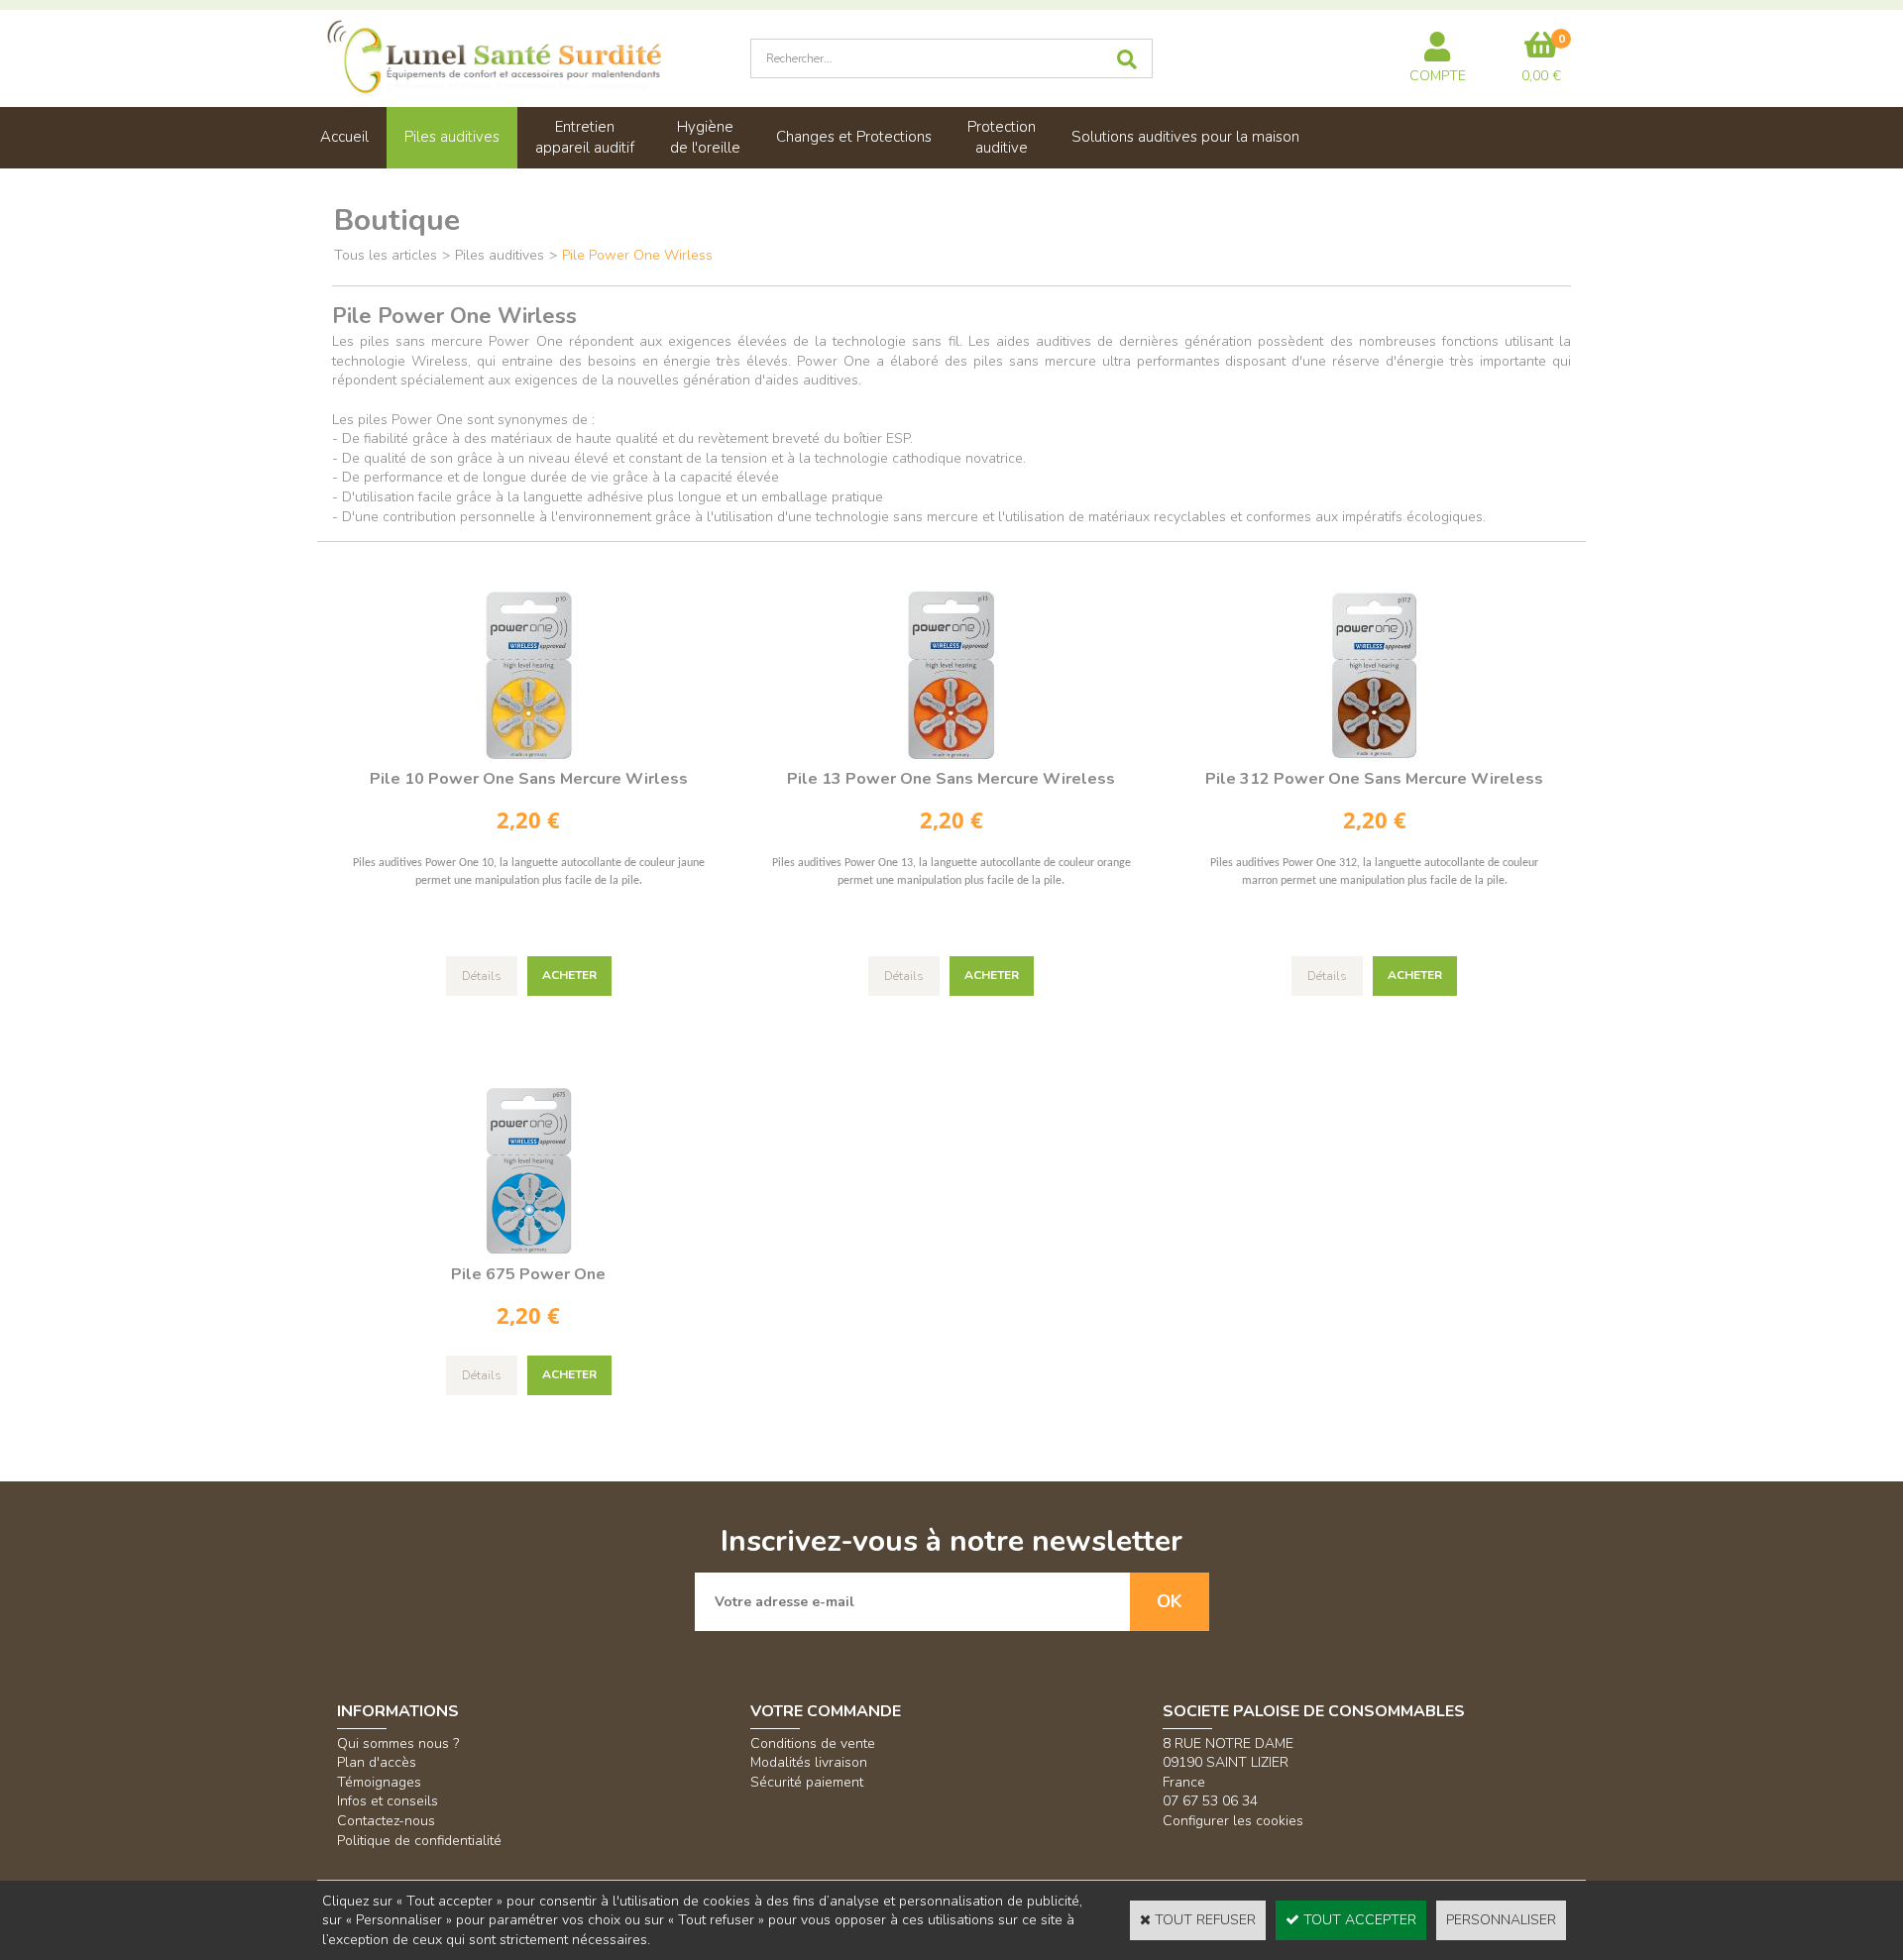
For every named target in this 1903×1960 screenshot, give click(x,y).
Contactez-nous (386, 1821)
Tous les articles (386, 255)
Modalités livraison (809, 1762)
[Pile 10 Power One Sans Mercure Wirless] (529, 758)
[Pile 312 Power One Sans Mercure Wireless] (1374, 758)
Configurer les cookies (1233, 1821)
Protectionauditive (1002, 137)
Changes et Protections (854, 137)
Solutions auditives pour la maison (1185, 137)
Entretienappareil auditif (585, 137)
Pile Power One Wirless (637, 255)
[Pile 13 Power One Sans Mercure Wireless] (951, 758)
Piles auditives (452, 137)
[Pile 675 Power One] (529, 1253)
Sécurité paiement (807, 1782)
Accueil (344, 137)
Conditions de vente (813, 1743)
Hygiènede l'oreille (705, 137)
